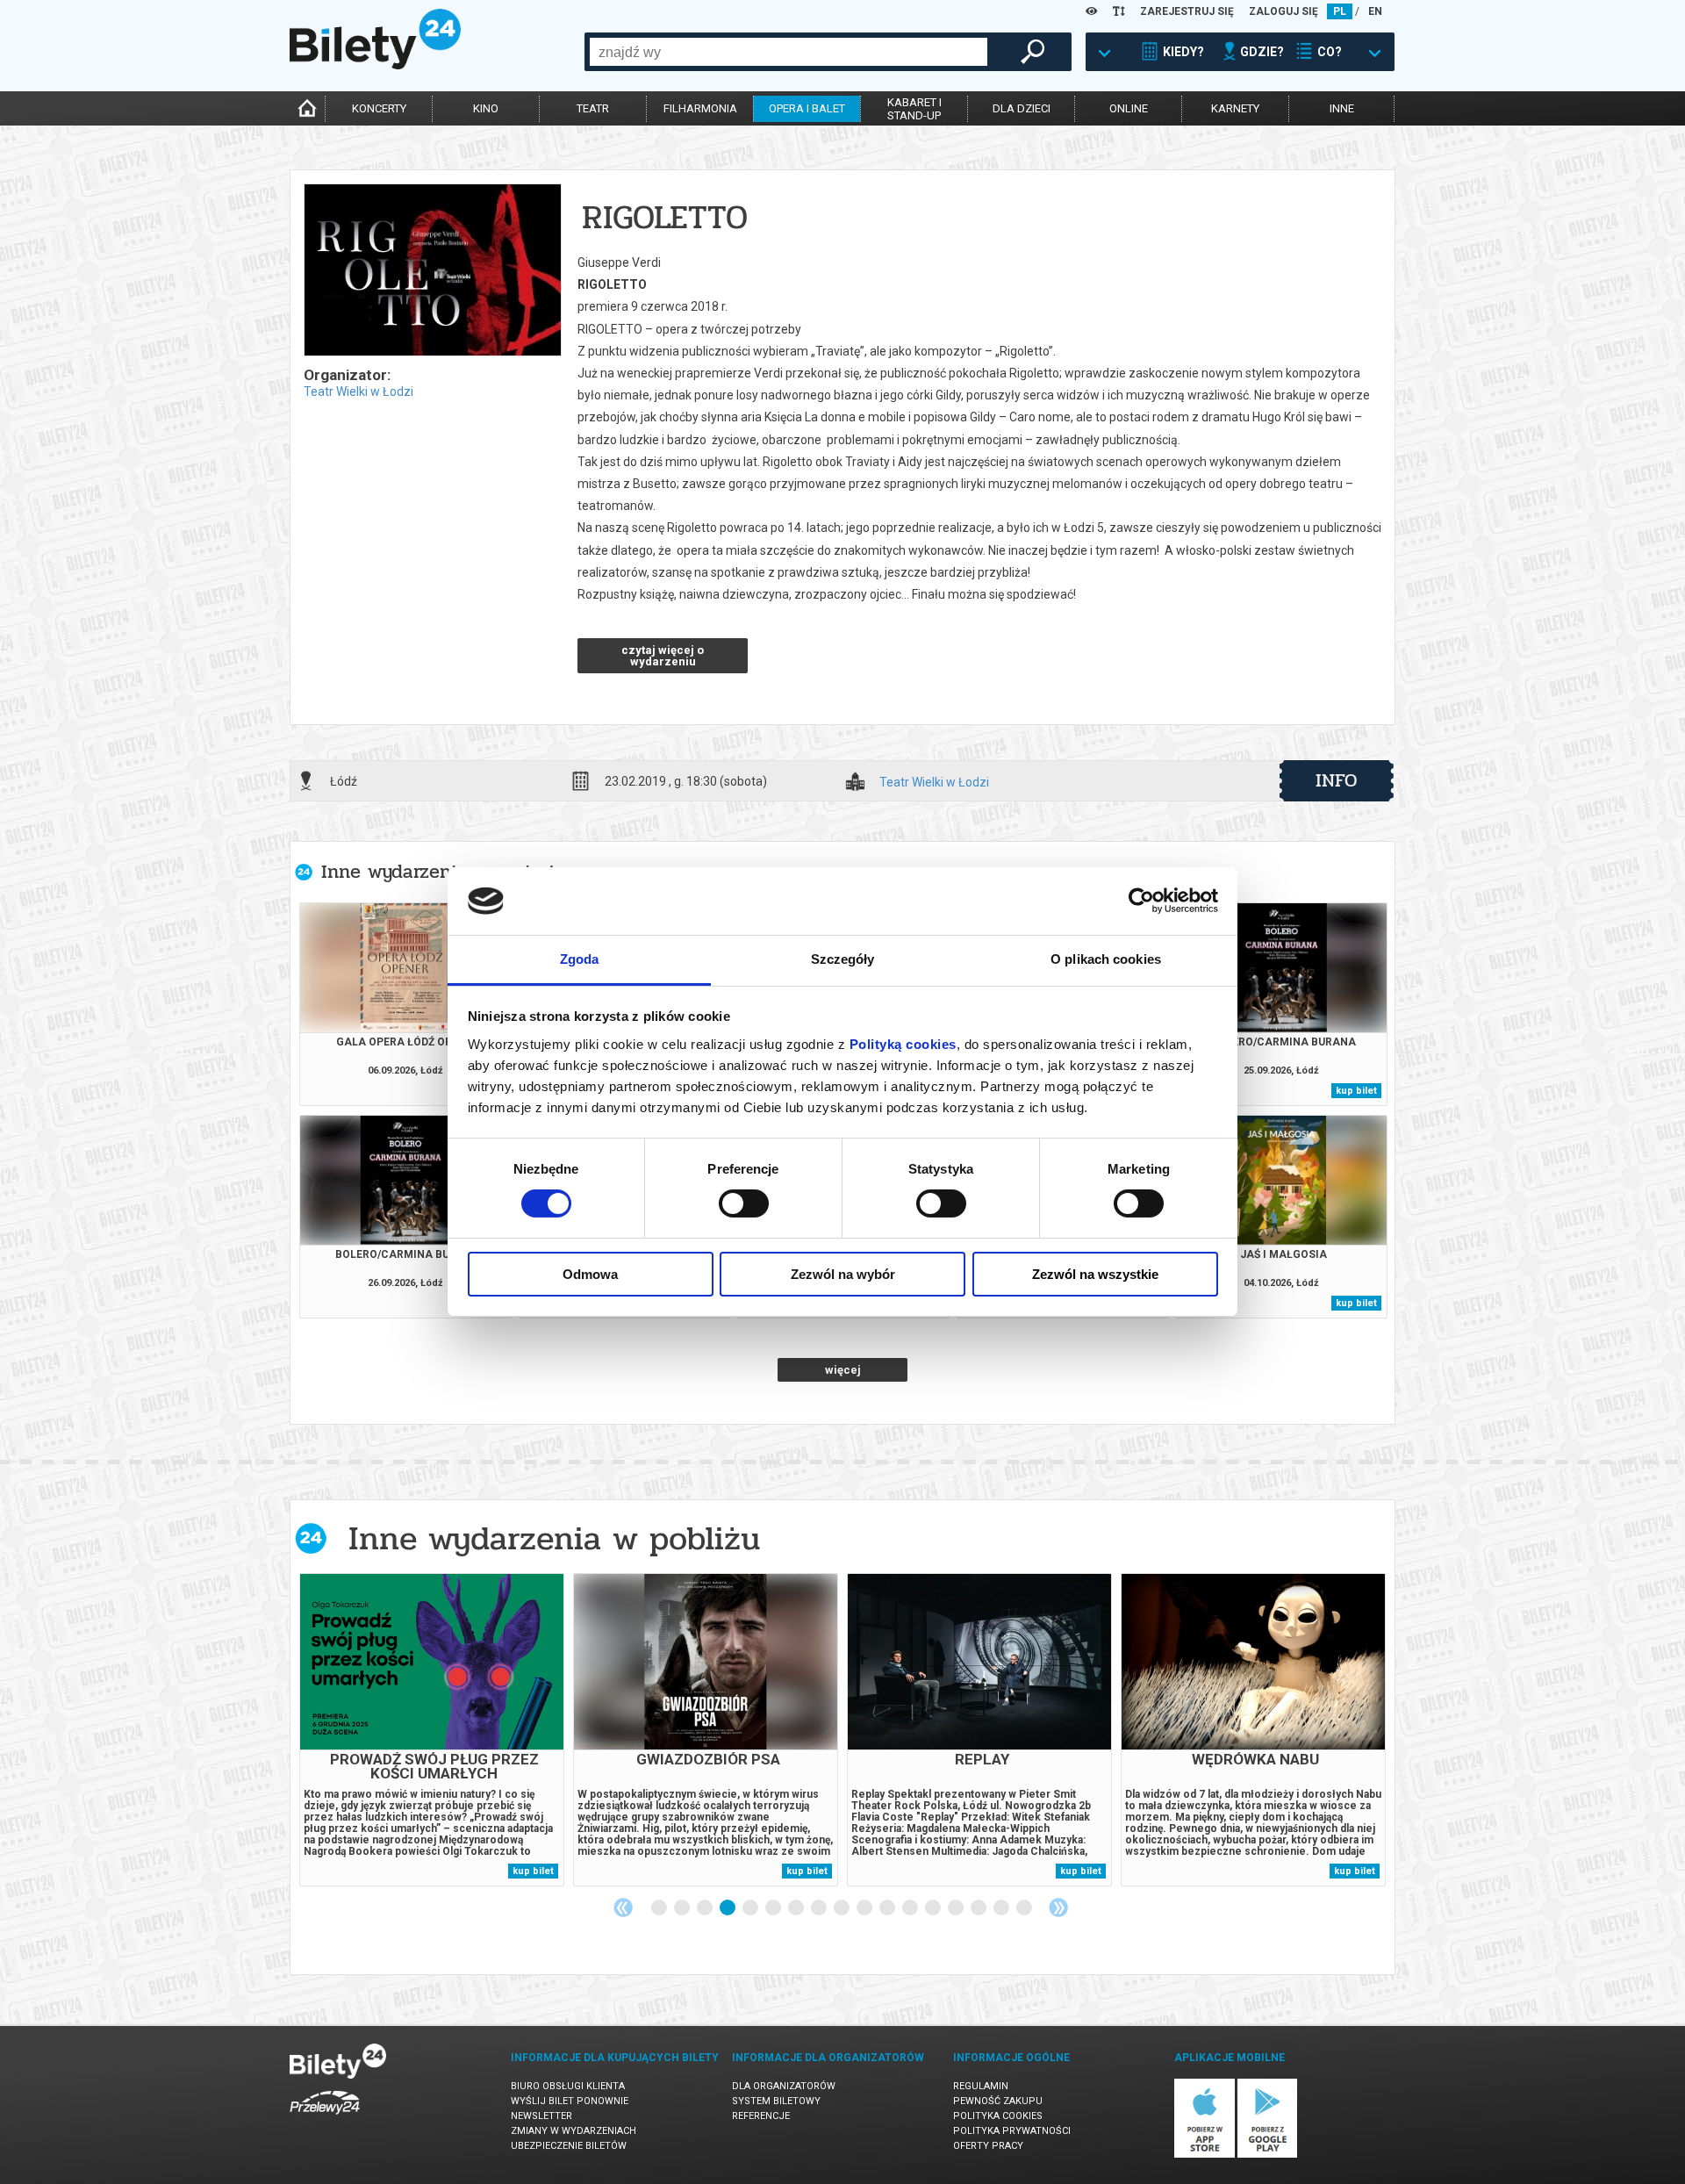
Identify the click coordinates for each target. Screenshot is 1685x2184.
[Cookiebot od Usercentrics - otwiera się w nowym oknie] (1141, 901)
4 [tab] (728, 1908)
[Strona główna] (375, 65)
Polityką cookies (903, 1044)
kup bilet (1356, 1091)
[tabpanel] (432, 1730)
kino (486, 108)
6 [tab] (774, 1908)
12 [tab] (911, 1908)
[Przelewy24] (325, 2118)
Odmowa (590, 1274)
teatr (593, 108)
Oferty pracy (988, 2146)
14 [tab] (957, 1908)
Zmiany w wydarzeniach (574, 2131)
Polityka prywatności (1012, 2131)
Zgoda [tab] (580, 959)
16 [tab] (1002, 1908)
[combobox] (789, 52)
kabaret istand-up (914, 109)
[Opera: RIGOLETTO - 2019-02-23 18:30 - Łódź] (432, 271)
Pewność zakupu (998, 2101)
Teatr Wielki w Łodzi (359, 392)
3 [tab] (706, 1908)
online (1129, 108)
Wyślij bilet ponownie (570, 2101)
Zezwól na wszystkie (1095, 1274)
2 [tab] (683, 1908)
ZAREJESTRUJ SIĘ (1187, 11)
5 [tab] (751, 1908)
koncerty (379, 108)
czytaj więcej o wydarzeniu (663, 656)
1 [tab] (660, 1908)
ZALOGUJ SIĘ (1283, 11)
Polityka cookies (998, 2116)
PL (1340, 11)
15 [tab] (979, 1908)
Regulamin (981, 2086)
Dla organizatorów (784, 2086)
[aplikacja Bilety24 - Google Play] (1268, 2155)
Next (1058, 1907)
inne (1342, 108)
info (1337, 780)
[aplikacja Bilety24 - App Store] (1205, 2155)
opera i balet (807, 108)
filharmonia (700, 108)
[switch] (744, 1203)
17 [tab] (1025, 1908)
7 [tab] (797, 1908)
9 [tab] (842, 1908)
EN (1375, 11)
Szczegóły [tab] (843, 959)
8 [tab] (820, 1908)
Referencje (761, 2116)
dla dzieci (1022, 108)
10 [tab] (865, 1908)
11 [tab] (888, 1908)
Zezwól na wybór (843, 1274)
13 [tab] (934, 1908)
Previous (623, 1907)
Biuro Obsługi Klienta (568, 2086)
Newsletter (541, 2116)
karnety (1235, 108)
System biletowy (776, 2101)
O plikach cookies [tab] (1106, 959)
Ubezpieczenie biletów (569, 2146)
